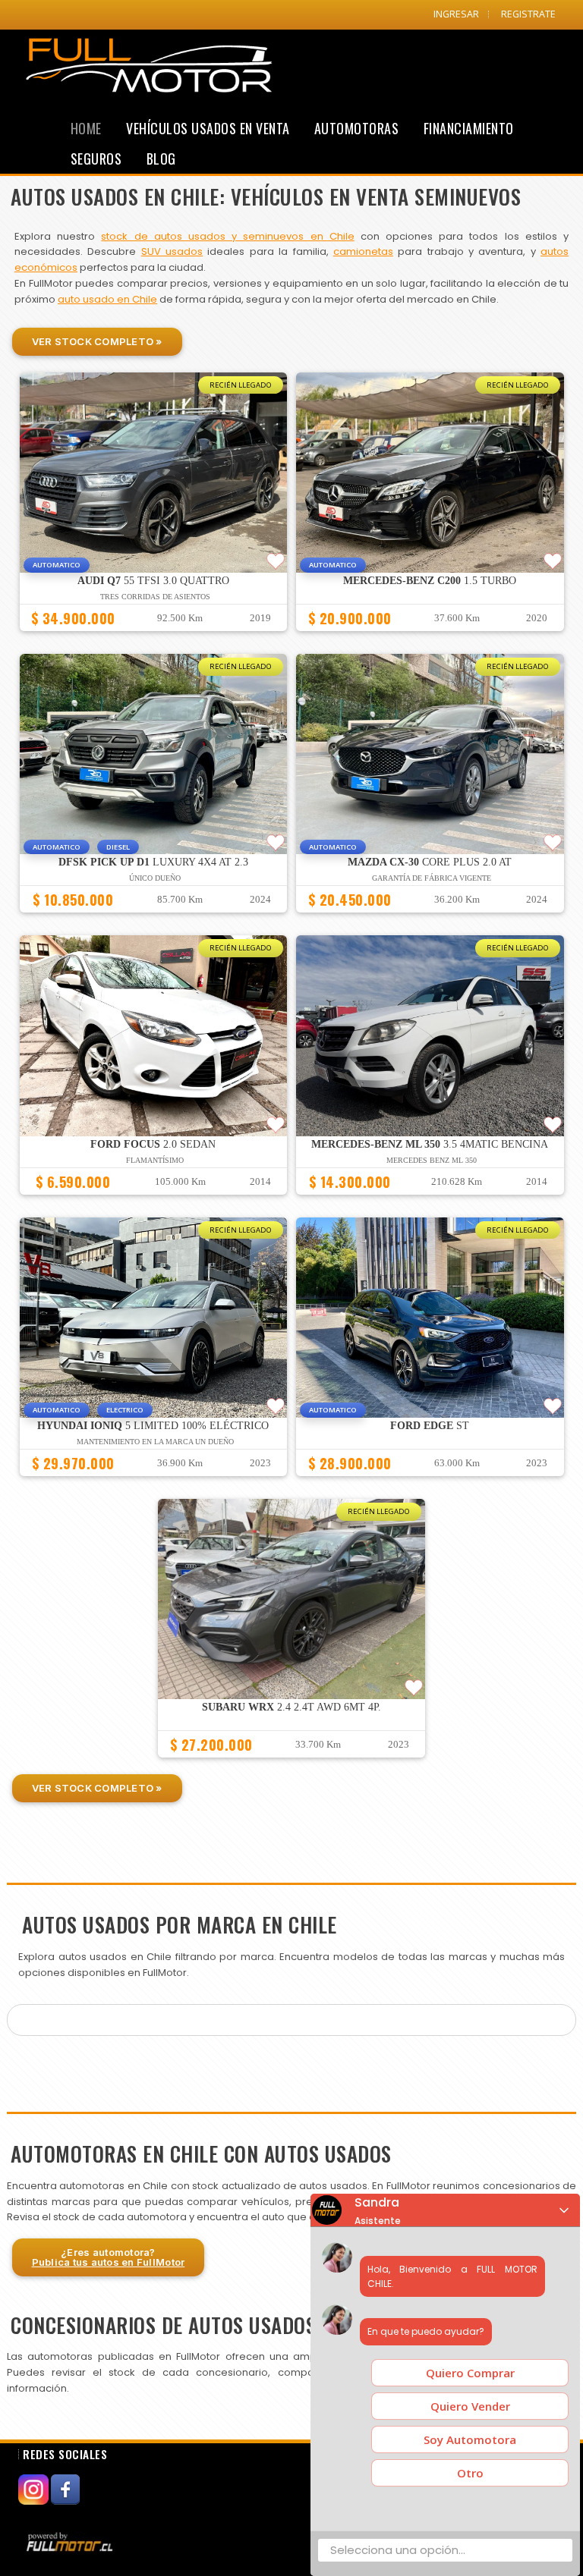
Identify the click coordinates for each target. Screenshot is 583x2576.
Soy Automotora (470, 2439)
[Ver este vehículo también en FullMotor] (71, 2541)
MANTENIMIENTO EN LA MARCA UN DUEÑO (155, 1442)
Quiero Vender (470, 2406)
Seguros (96, 159)
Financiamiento (469, 128)
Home (86, 128)
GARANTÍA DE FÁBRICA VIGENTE (432, 878)
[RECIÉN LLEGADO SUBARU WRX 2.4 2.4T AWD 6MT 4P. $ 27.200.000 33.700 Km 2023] (292, 1764)
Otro (470, 2473)
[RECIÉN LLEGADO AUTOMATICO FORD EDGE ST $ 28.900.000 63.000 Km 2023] (430, 1483)
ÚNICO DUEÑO (155, 878)
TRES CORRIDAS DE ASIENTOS (155, 597)
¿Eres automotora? (109, 2257)
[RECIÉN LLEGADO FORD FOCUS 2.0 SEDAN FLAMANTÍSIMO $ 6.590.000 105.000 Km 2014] (154, 1202)
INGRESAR (456, 14)
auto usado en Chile (107, 299)
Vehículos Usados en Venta (208, 128)
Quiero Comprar (470, 2373)
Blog (161, 159)
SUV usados (172, 251)
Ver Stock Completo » (97, 341)
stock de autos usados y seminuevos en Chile (227, 236)
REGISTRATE (528, 14)
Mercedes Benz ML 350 (432, 1160)
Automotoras (357, 128)
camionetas (363, 251)
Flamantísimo (155, 1160)
